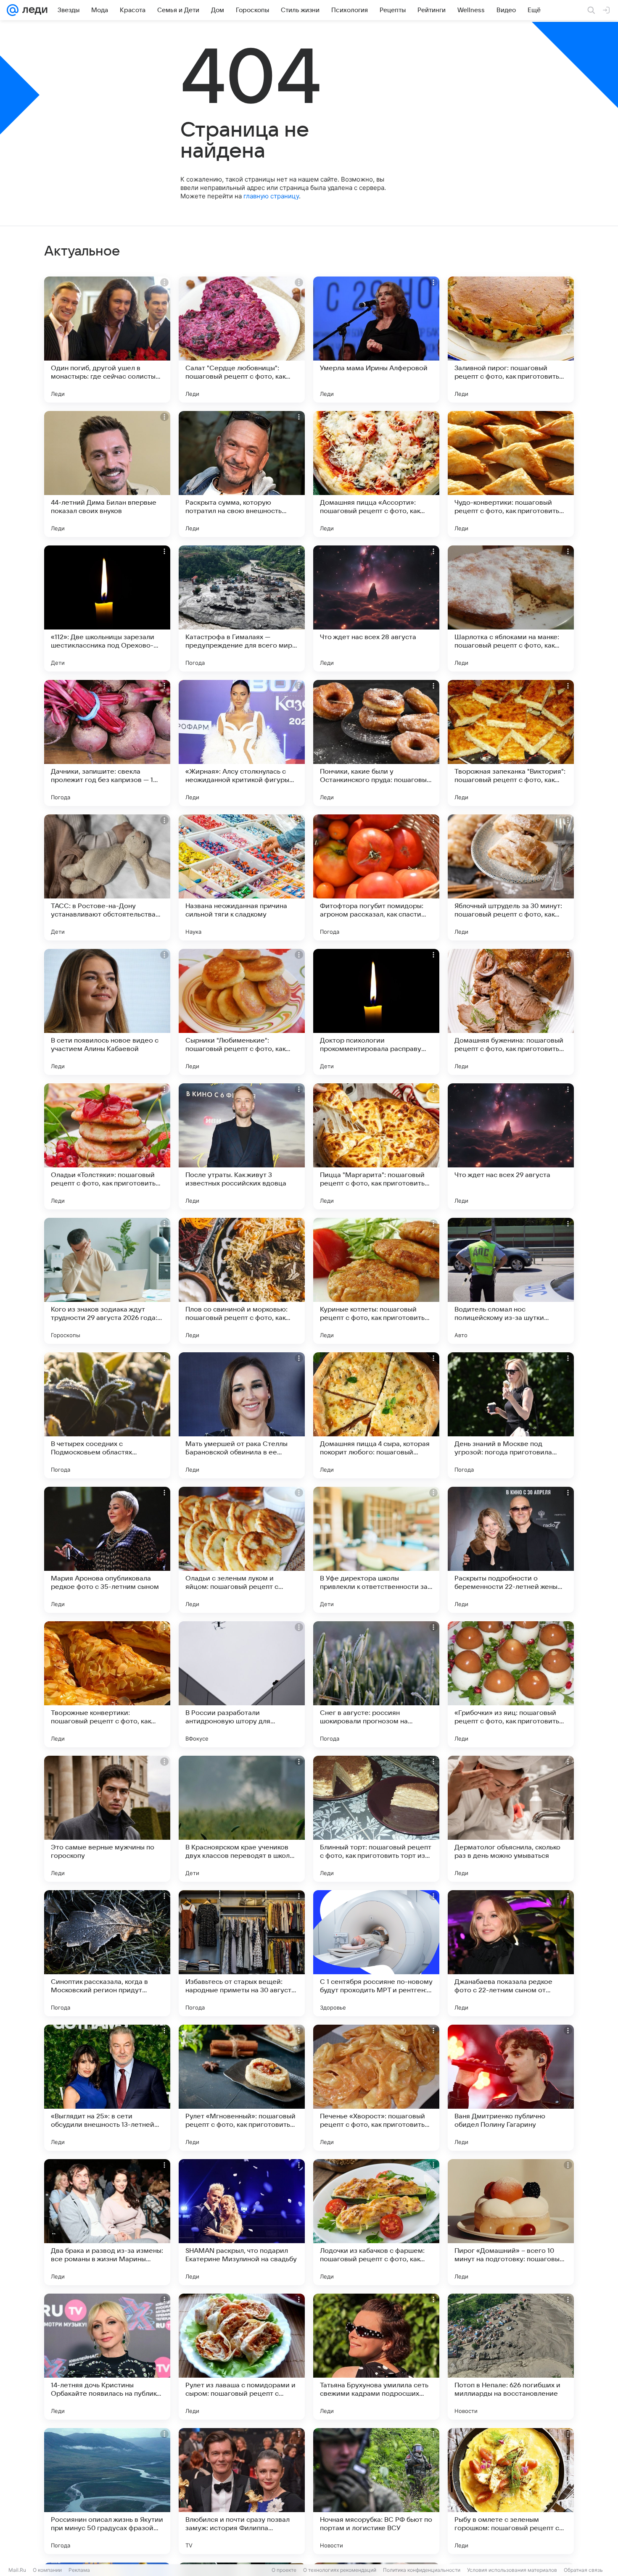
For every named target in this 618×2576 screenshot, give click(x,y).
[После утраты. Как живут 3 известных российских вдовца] (242, 1146)
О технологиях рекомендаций (340, 2570)
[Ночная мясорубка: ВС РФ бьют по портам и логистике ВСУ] (376, 2491)
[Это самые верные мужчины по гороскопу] (107, 1819)
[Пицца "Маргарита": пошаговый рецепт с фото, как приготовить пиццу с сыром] (376, 1146)
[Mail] (13, 10)
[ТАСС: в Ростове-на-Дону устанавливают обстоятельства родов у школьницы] (107, 877)
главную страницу (271, 196)
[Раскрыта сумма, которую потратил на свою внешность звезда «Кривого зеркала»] (242, 474)
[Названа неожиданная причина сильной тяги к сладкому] (242, 877)
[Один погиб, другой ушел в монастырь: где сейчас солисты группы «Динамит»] (107, 340)
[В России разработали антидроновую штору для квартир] (242, 1684)
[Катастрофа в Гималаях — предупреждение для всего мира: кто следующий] (242, 608)
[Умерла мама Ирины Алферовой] (376, 340)
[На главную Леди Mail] (33, 10)
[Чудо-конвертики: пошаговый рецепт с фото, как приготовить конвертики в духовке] (511, 474)
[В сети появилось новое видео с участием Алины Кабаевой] (107, 1012)
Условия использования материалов (512, 2570)
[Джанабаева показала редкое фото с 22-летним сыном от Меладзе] (511, 1953)
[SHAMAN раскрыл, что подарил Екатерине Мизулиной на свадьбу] (242, 2222)
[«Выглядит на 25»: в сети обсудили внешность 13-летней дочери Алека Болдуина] (107, 2088)
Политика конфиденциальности (422, 2570)
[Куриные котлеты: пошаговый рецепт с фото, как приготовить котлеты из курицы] (376, 1281)
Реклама (79, 2570)
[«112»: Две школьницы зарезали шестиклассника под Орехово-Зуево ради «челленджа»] (107, 608)
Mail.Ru (17, 2570)
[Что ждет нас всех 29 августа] (511, 1146)
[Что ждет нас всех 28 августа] (376, 608)
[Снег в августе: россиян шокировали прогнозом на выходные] (376, 1684)
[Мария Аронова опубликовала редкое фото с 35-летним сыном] (107, 1550)
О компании (47, 2570)
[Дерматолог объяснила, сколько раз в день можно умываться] (511, 1819)
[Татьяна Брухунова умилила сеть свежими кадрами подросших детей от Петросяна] (376, 2357)
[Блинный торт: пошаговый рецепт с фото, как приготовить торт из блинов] (376, 1819)
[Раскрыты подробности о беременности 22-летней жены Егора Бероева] (511, 1550)
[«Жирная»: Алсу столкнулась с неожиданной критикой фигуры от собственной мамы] (242, 743)
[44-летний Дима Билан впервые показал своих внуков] (107, 474)
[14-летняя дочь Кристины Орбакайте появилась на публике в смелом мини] (107, 2357)
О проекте (284, 2570)
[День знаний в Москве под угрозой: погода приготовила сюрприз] (511, 1415)
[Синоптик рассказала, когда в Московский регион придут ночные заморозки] (107, 1953)
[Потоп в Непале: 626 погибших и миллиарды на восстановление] (511, 2357)
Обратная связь (583, 2570)
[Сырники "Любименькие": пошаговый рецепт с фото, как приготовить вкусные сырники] (242, 1012)
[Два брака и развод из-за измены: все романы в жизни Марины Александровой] (107, 2222)
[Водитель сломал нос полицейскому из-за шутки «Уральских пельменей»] (511, 1281)
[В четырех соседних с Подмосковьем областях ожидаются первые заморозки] (107, 1415)
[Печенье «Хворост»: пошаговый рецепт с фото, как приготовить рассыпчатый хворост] (376, 2088)
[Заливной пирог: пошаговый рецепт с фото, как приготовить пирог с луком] (511, 340)
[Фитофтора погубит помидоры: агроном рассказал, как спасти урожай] (376, 877)
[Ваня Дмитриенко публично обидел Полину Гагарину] (511, 2088)
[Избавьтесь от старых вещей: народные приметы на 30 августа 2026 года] (242, 1953)
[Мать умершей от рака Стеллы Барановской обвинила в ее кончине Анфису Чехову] (242, 1415)
